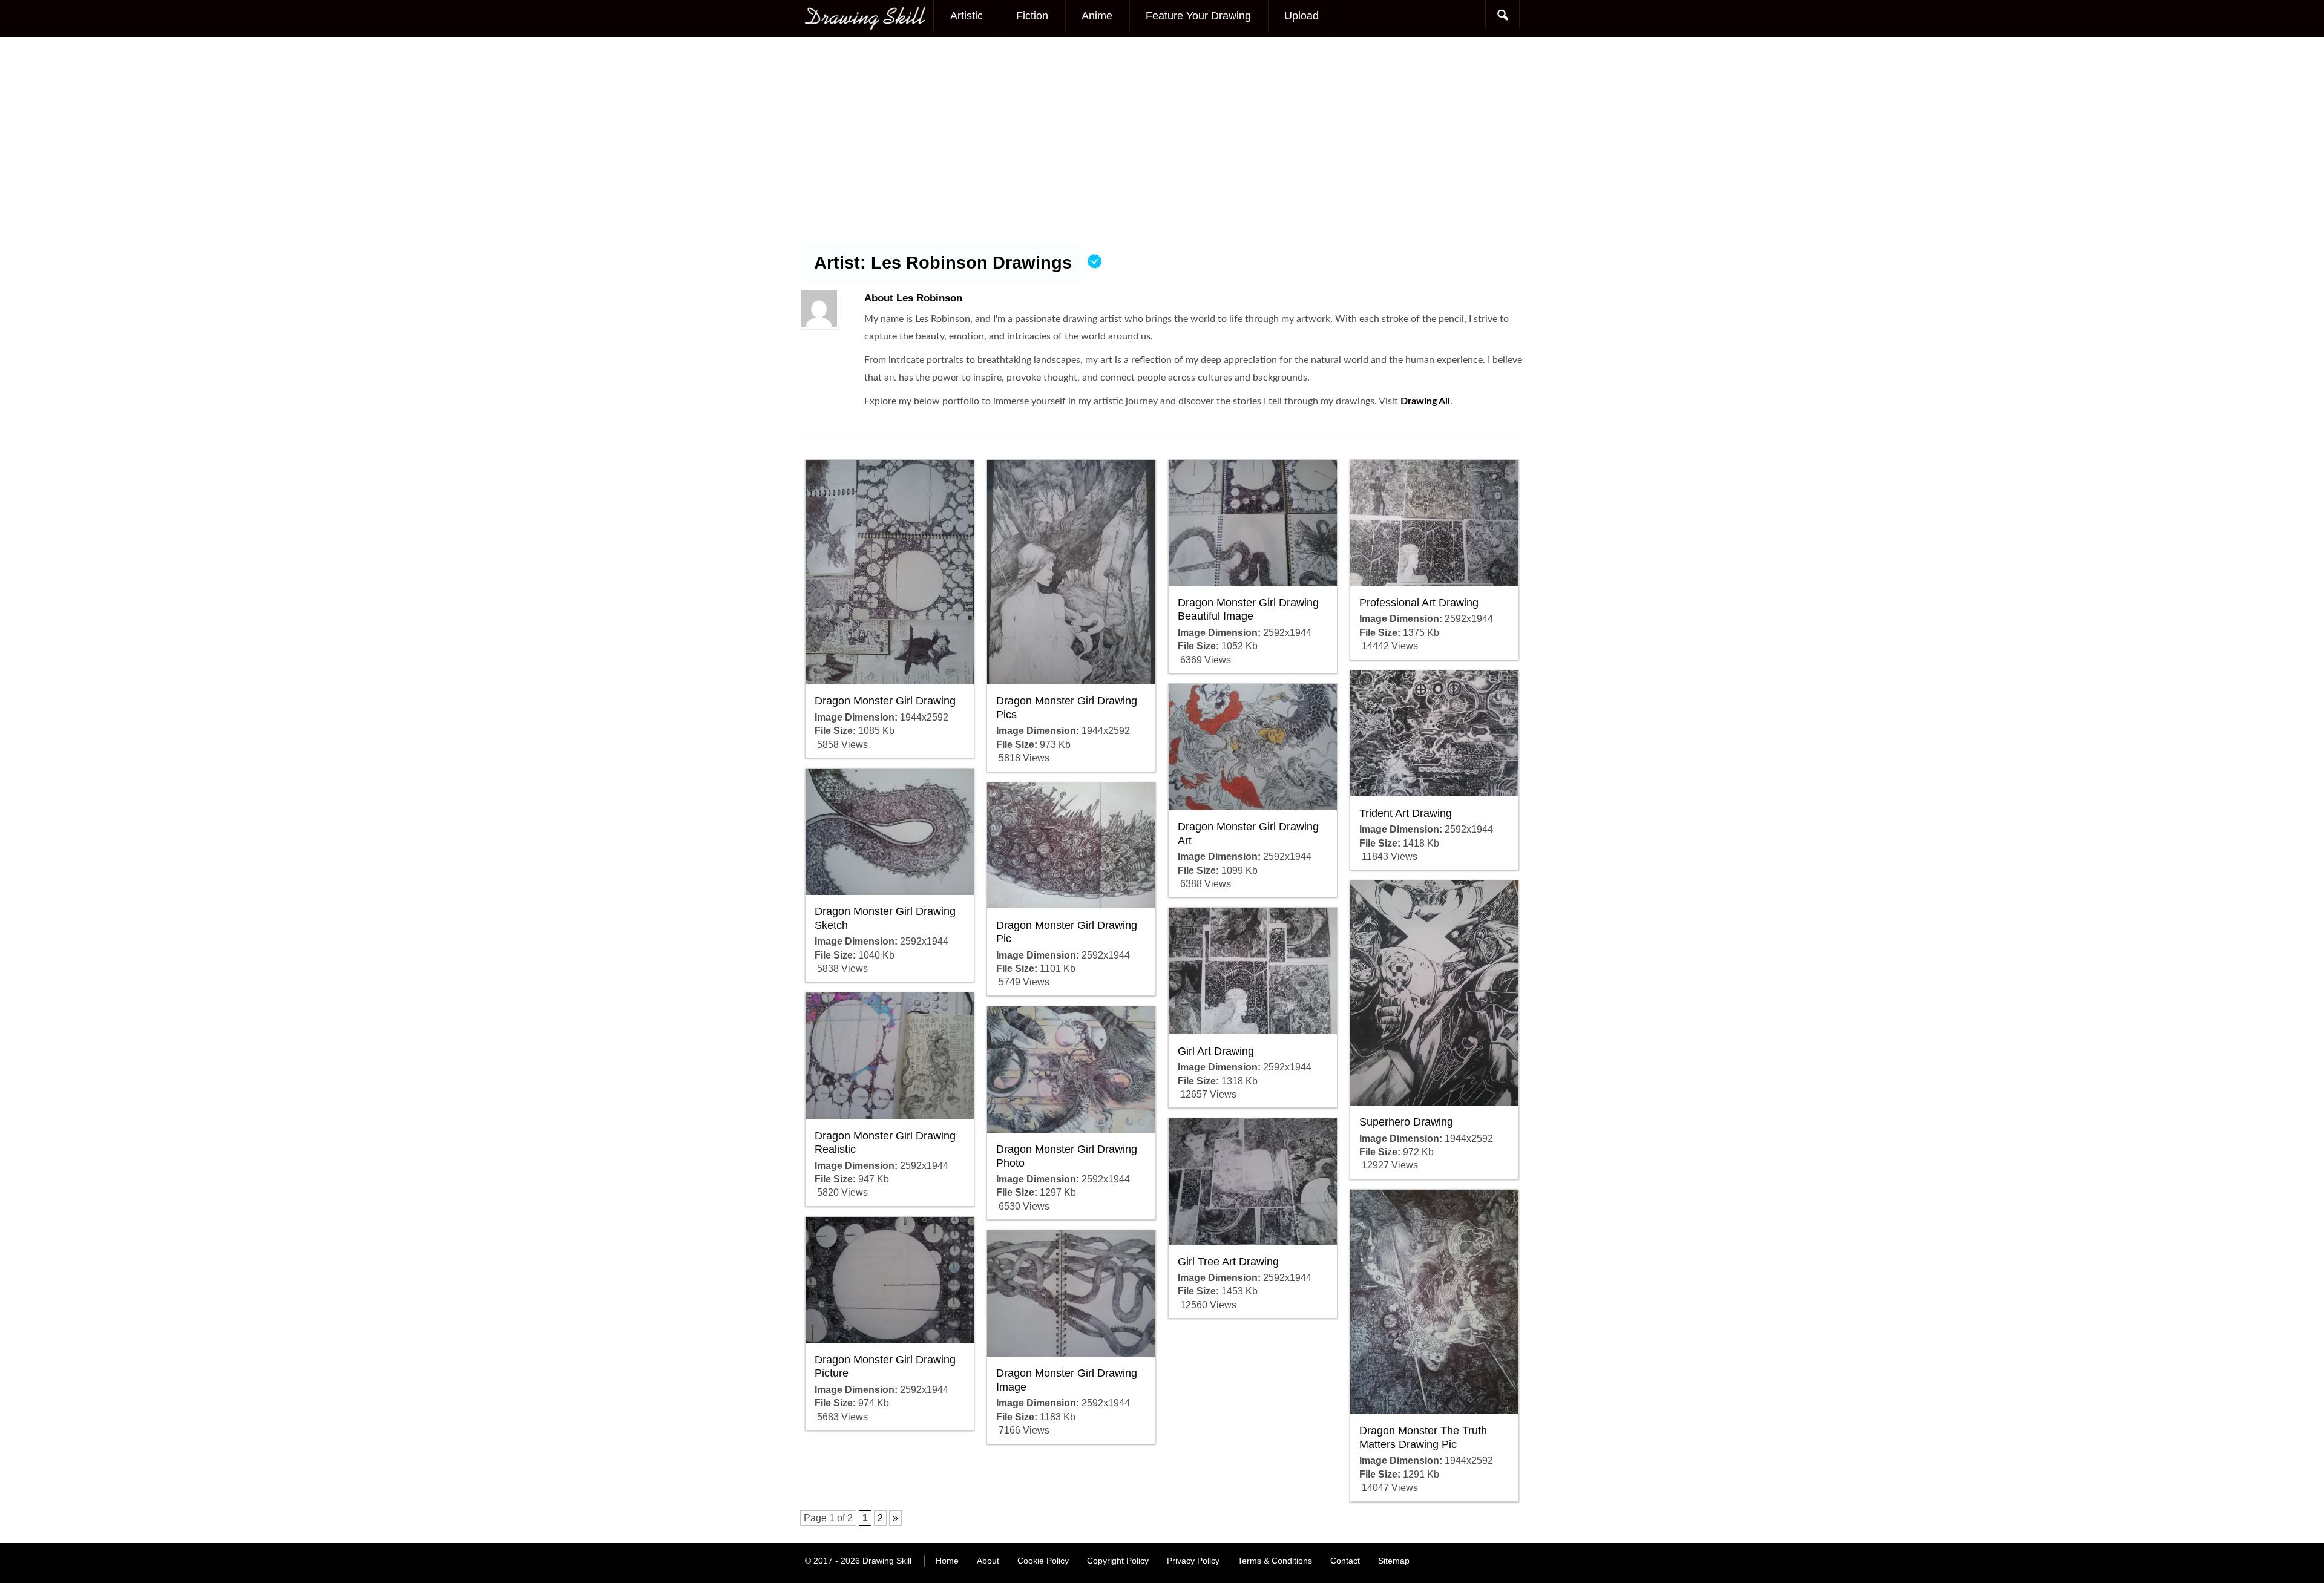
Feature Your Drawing (1198, 16)
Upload (1302, 16)
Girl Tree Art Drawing (1228, 1262)
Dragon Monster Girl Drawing (885, 701)
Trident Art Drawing (1406, 813)
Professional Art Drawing (1419, 603)
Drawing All (1425, 401)
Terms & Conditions (1275, 1561)
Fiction (1032, 16)
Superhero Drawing (1406, 1122)
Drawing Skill (887, 1561)
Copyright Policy (1118, 1561)
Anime (1097, 16)
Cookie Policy (1043, 1561)
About (988, 1561)
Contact (1345, 1561)
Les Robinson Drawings (971, 263)
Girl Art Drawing (1216, 1051)
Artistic (967, 16)
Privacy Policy (1193, 1561)
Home (947, 1561)
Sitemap (1394, 1561)
